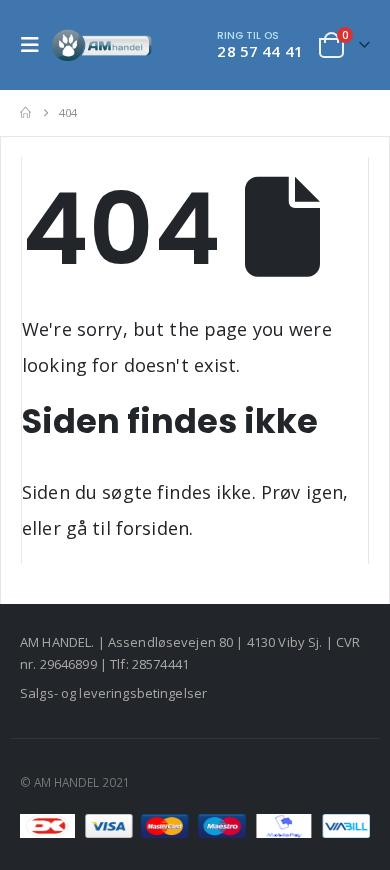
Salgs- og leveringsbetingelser (113, 693)
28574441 (160, 664)
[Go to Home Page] (25, 113)
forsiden (152, 528)
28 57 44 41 (260, 51)
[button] (36, 45)
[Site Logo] (102, 45)
